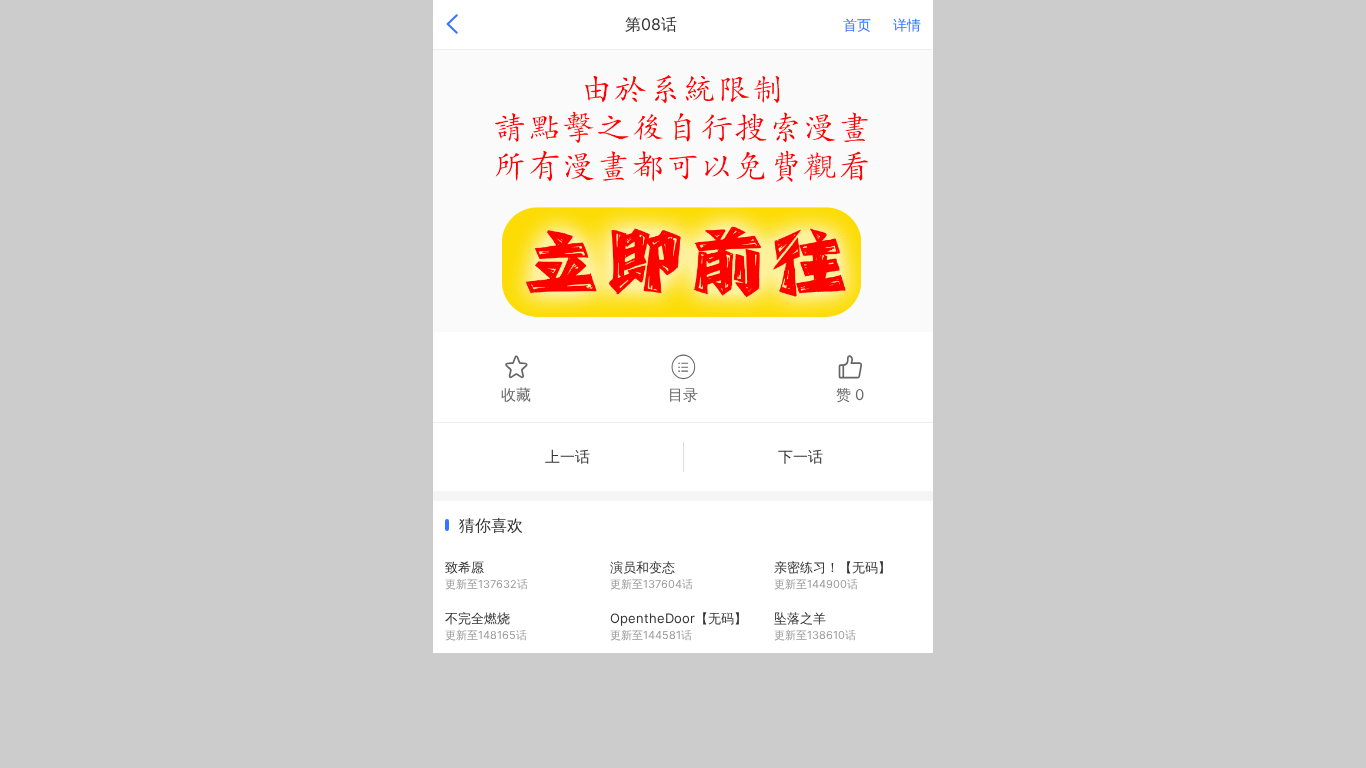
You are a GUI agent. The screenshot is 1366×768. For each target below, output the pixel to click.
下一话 (800, 456)
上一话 (567, 456)
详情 (907, 24)
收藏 (516, 394)
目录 (683, 394)
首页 (857, 24)
